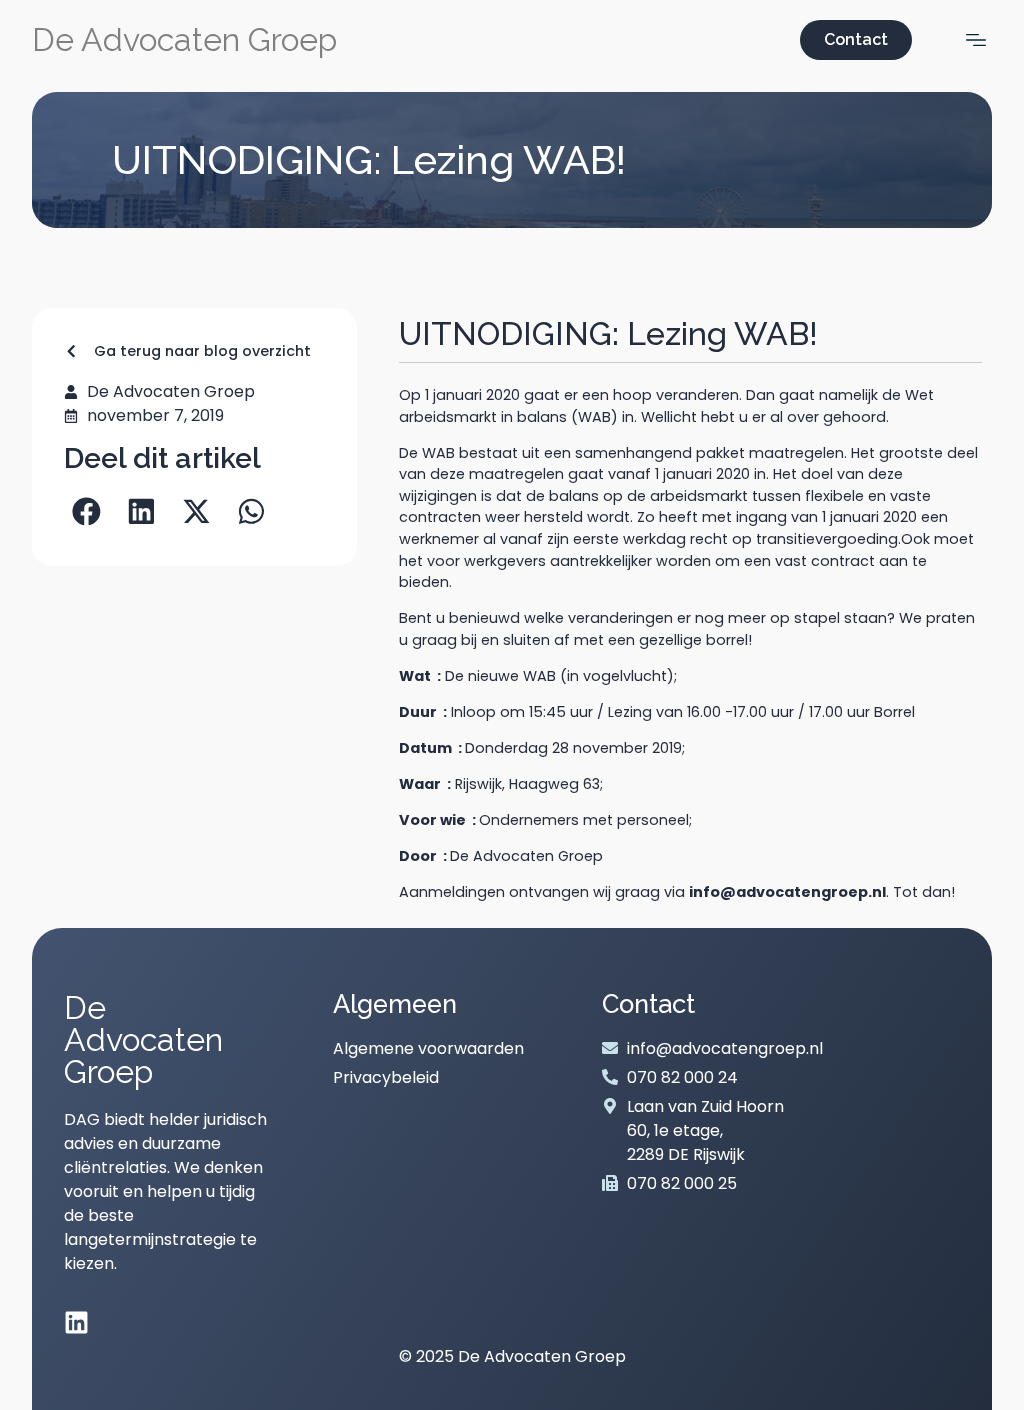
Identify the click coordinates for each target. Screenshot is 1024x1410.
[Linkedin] (76, 1322)
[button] (86, 511)
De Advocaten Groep (184, 39)
